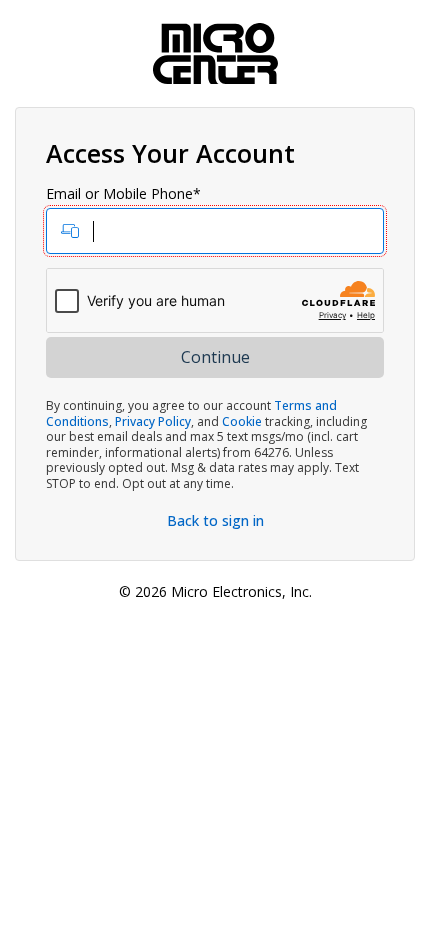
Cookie (242, 421)
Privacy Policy (153, 421)
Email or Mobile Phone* (123, 194)
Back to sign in (215, 520)
